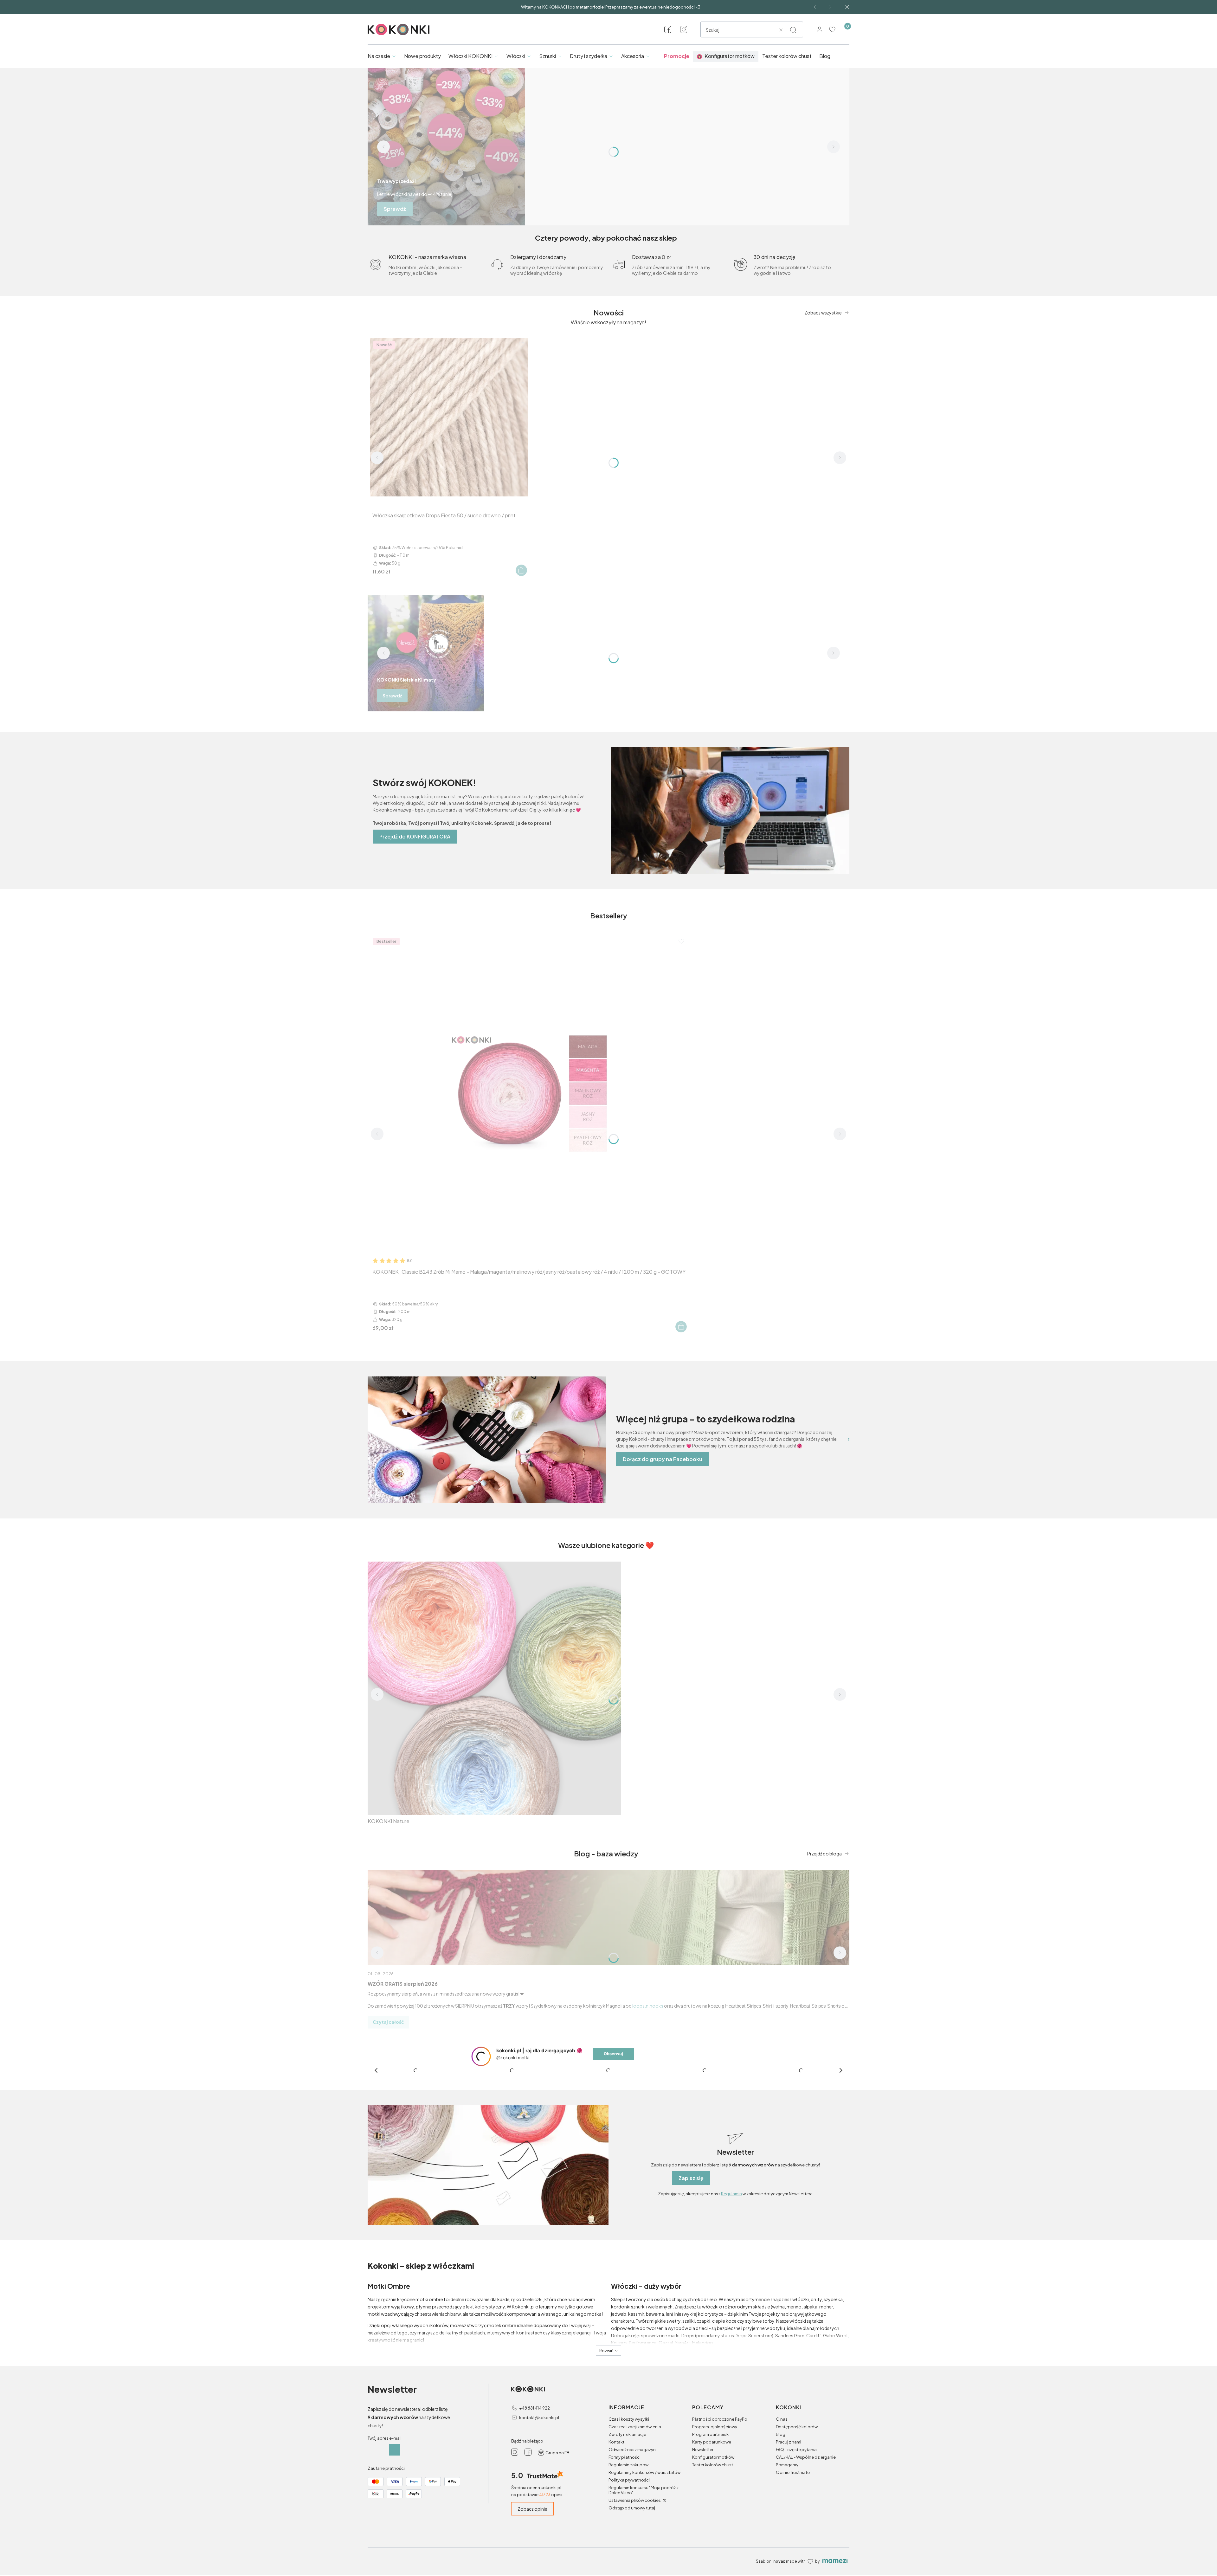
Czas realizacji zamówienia (635, 2540)
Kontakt (616, 2556)
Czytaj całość (388, 2022)
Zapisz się (691, 2292)
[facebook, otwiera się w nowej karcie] (668, 29)
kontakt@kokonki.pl (539, 2531)
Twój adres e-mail (385, 2552)
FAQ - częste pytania (796, 2563)
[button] (793, 30)
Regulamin (731, 2307)
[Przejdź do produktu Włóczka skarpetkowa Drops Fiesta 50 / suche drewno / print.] (449, 417)
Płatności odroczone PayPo (720, 2533)
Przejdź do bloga (824, 1854)
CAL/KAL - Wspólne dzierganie (806, 2571)
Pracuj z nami (789, 2556)
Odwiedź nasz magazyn (632, 2563)
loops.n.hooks (648, 2006)
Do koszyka (521, 570)
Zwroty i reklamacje (627, 2548)
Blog (781, 2548)
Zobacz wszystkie (823, 313)
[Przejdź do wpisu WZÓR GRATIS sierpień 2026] (608, 1918)
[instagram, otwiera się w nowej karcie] (684, 29)
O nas (782, 2533)
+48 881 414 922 (534, 2522)
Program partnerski (711, 2548)
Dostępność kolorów (797, 2540)
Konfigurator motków (713, 2571)
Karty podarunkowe (712, 2556)
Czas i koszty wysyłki (629, 2533)
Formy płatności (625, 2571)
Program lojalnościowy (715, 2540)
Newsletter (703, 2563)
